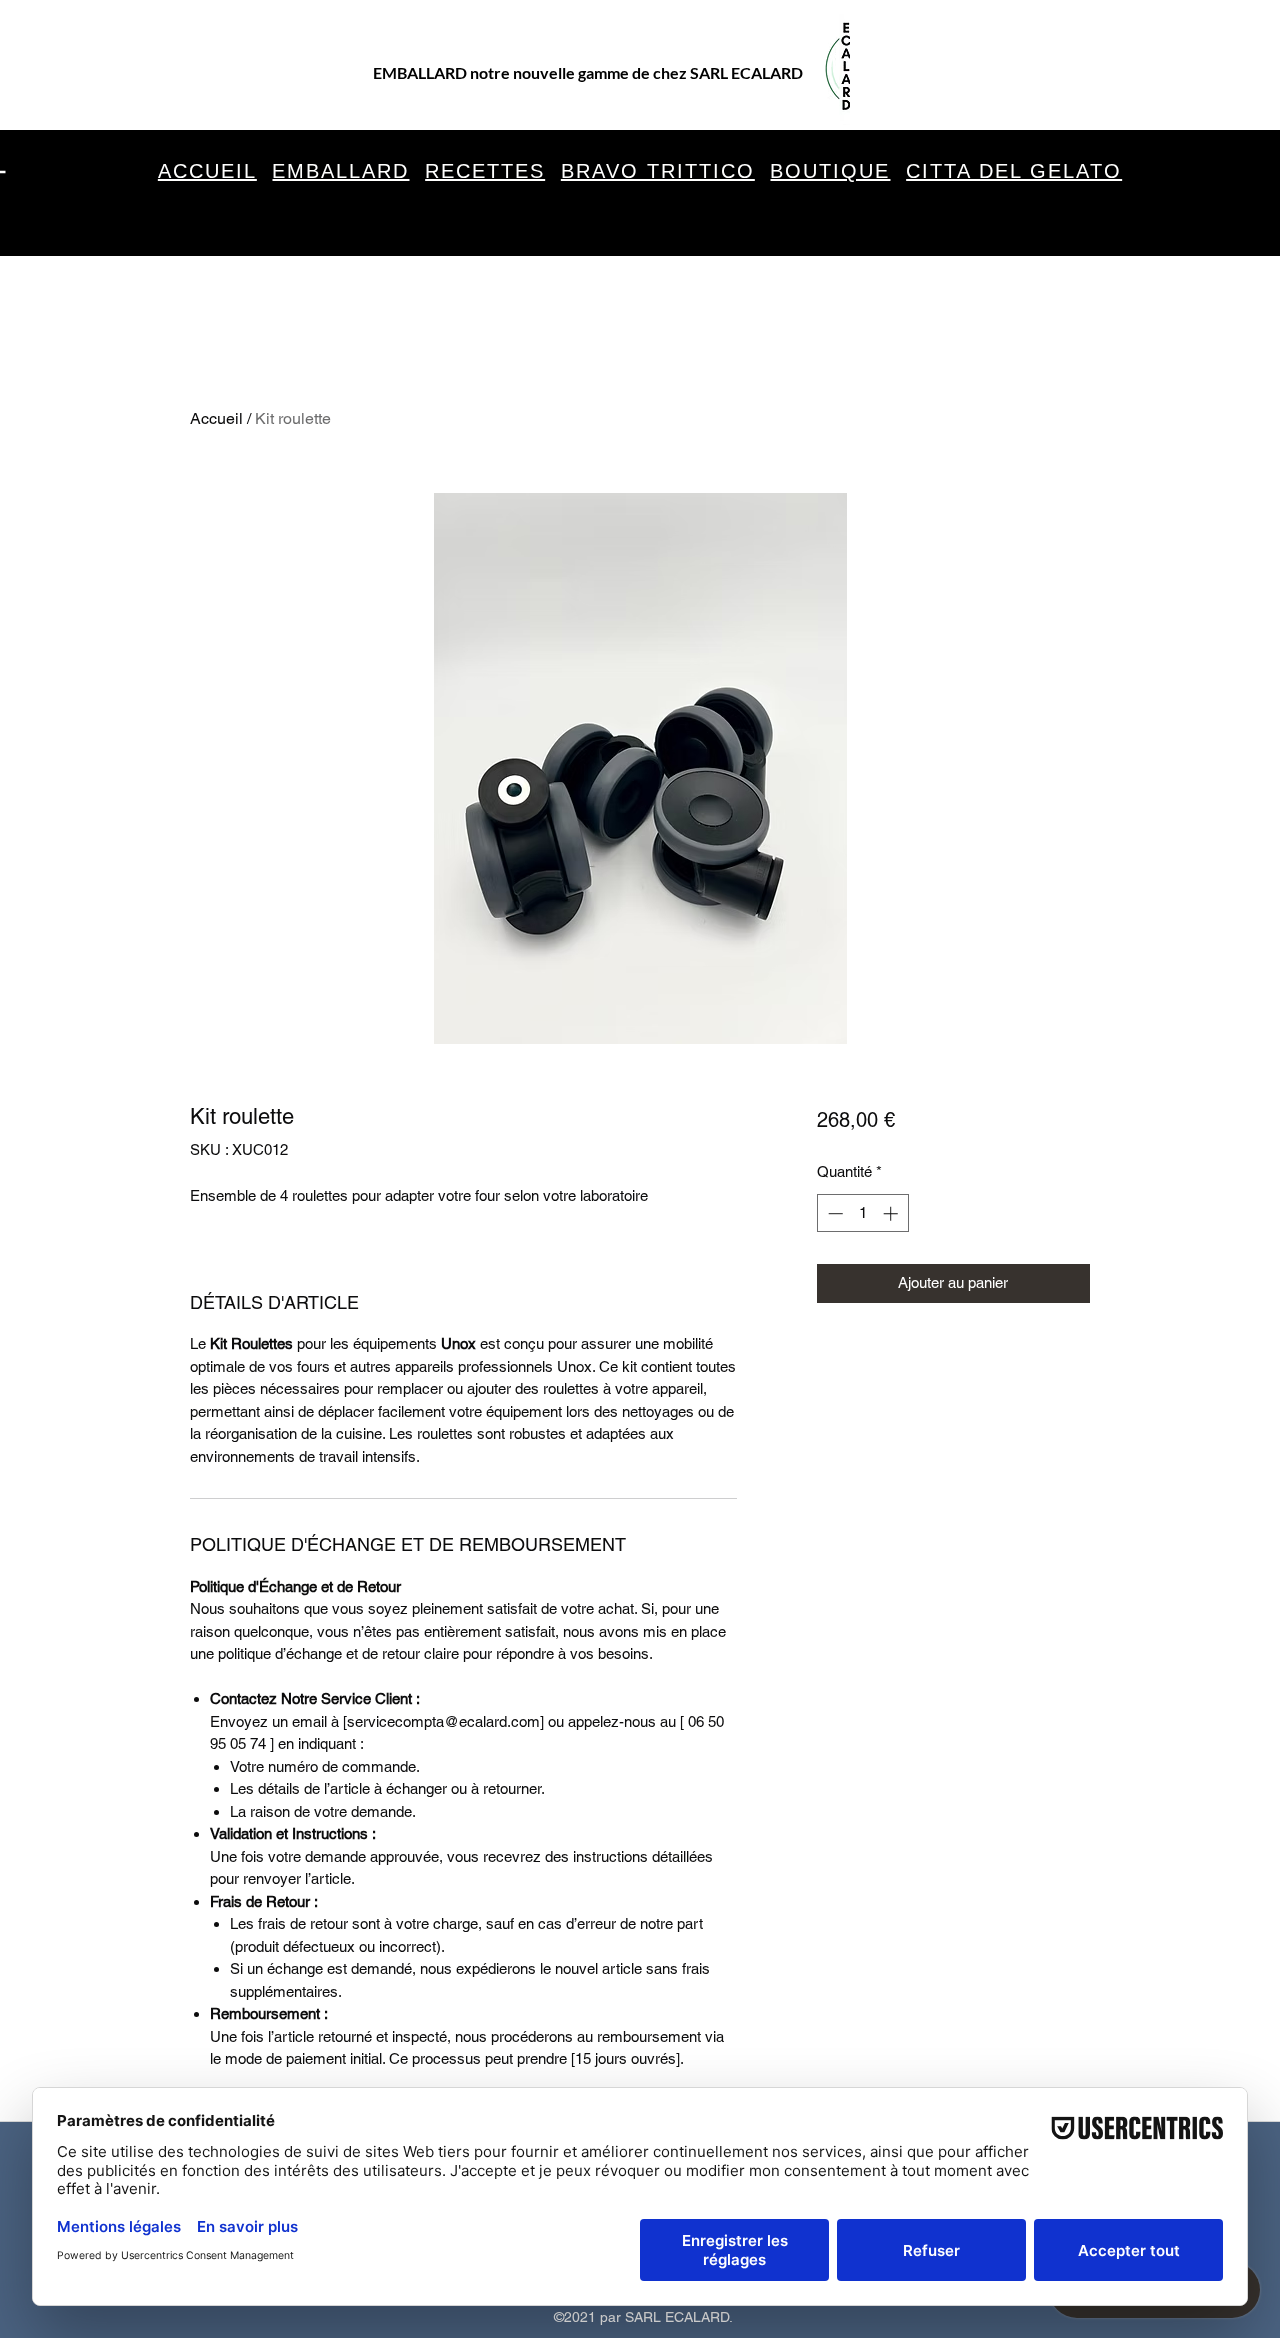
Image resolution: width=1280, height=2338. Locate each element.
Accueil (216, 418)
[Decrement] (833, 1213)
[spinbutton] (862, 1213)
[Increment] (892, 1213)
